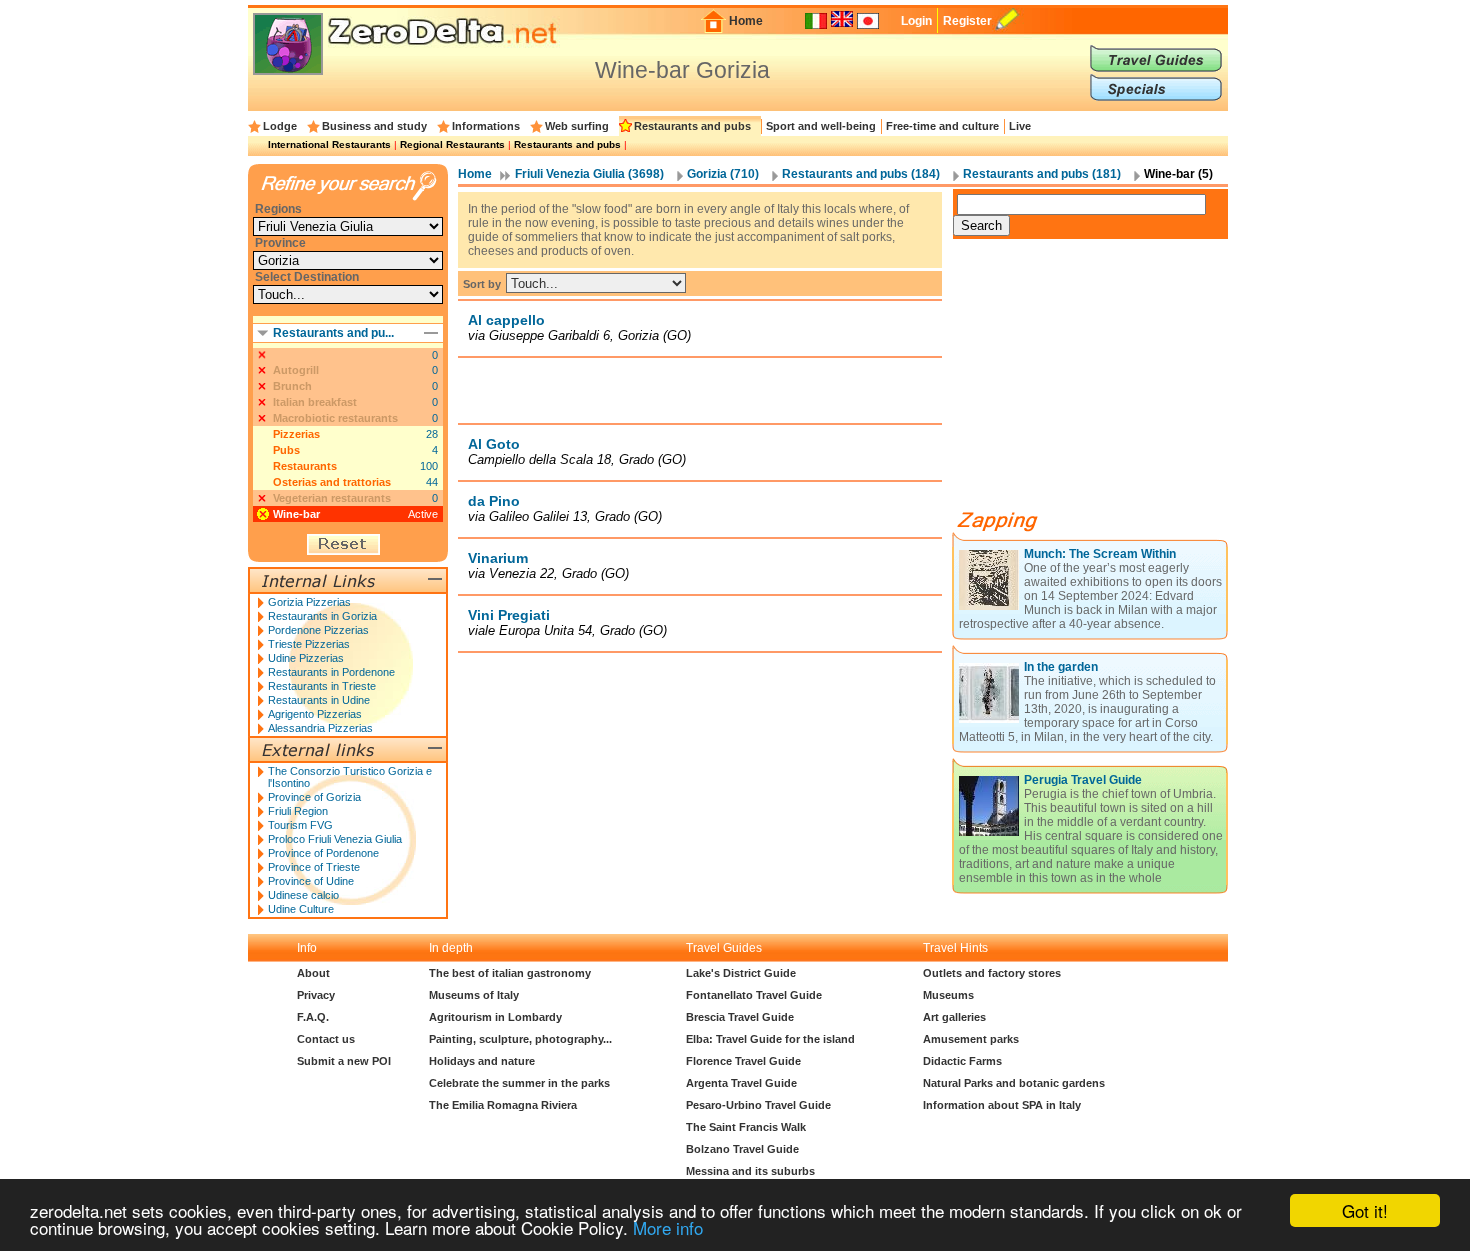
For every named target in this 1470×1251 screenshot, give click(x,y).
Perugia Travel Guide (1083, 780)
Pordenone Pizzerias (318, 630)
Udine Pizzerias (306, 658)
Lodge (280, 126)
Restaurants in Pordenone (331, 672)
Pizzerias (296, 434)
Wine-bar (296, 514)
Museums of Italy (474, 995)
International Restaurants (329, 144)
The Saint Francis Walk (746, 1127)
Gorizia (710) (723, 174)
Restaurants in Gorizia (322, 616)
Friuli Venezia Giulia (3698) (589, 174)
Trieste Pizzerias (309, 644)
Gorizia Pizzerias (309, 602)
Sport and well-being (821, 126)
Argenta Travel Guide (741, 1083)
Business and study (374, 126)
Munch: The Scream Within (1100, 554)
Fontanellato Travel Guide (754, 995)
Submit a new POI (344, 1061)
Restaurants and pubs (692, 126)
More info (668, 1227)
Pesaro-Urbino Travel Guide (758, 1105)
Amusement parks (971, 1039)
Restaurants (305, 466)
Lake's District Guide (741, 973)
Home (746, 21)
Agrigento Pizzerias (315, 714)
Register (967, 21)
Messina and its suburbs (750, 1171)
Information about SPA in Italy (1002, 1105)
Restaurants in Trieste (322, 686)
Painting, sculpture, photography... (520, 1039)
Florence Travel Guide (743, 1061)
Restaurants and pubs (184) (861, 174)
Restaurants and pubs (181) (1042, 174)
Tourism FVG (300, 825)
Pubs (286, 450)
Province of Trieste (314, 867)
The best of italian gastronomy (510, 973)
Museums (948, 995)
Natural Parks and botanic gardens (1014, 1083)
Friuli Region (298, 811)
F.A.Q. (313, 1017)
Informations (486, 126)
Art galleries (954, 1017)
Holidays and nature (482, 1061)
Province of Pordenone (323, 853)
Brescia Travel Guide (740, 1017)
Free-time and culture (942, 126)
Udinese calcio (303, 895)
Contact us (326, 1039)
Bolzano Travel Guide (742, 1149)
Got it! (1365, 1210)
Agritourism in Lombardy (495, 1017)
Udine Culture (301, 909)
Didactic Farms (962, 1061)
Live (1020, 126)
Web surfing (577, 126)
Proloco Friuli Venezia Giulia (335, 839)
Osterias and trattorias (332, 482)
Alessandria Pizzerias (320, 728)
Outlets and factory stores (992, 973)
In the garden (1061, 667)
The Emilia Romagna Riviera (503, 1105)
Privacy (316, 995)
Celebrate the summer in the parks (519, 1083)
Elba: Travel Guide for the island (770, 1039)
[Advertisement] (700, 390)
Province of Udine (311, 881)
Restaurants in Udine (319, 700)
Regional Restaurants (452, 144)
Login (916, 21)
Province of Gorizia (314, 797)
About (313, 973)
